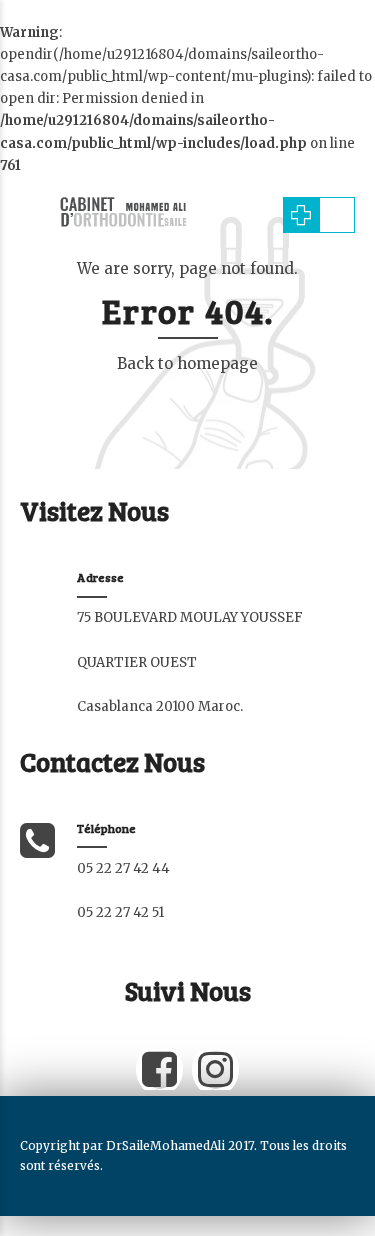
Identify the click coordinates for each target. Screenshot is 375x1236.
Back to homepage (187, 363)
